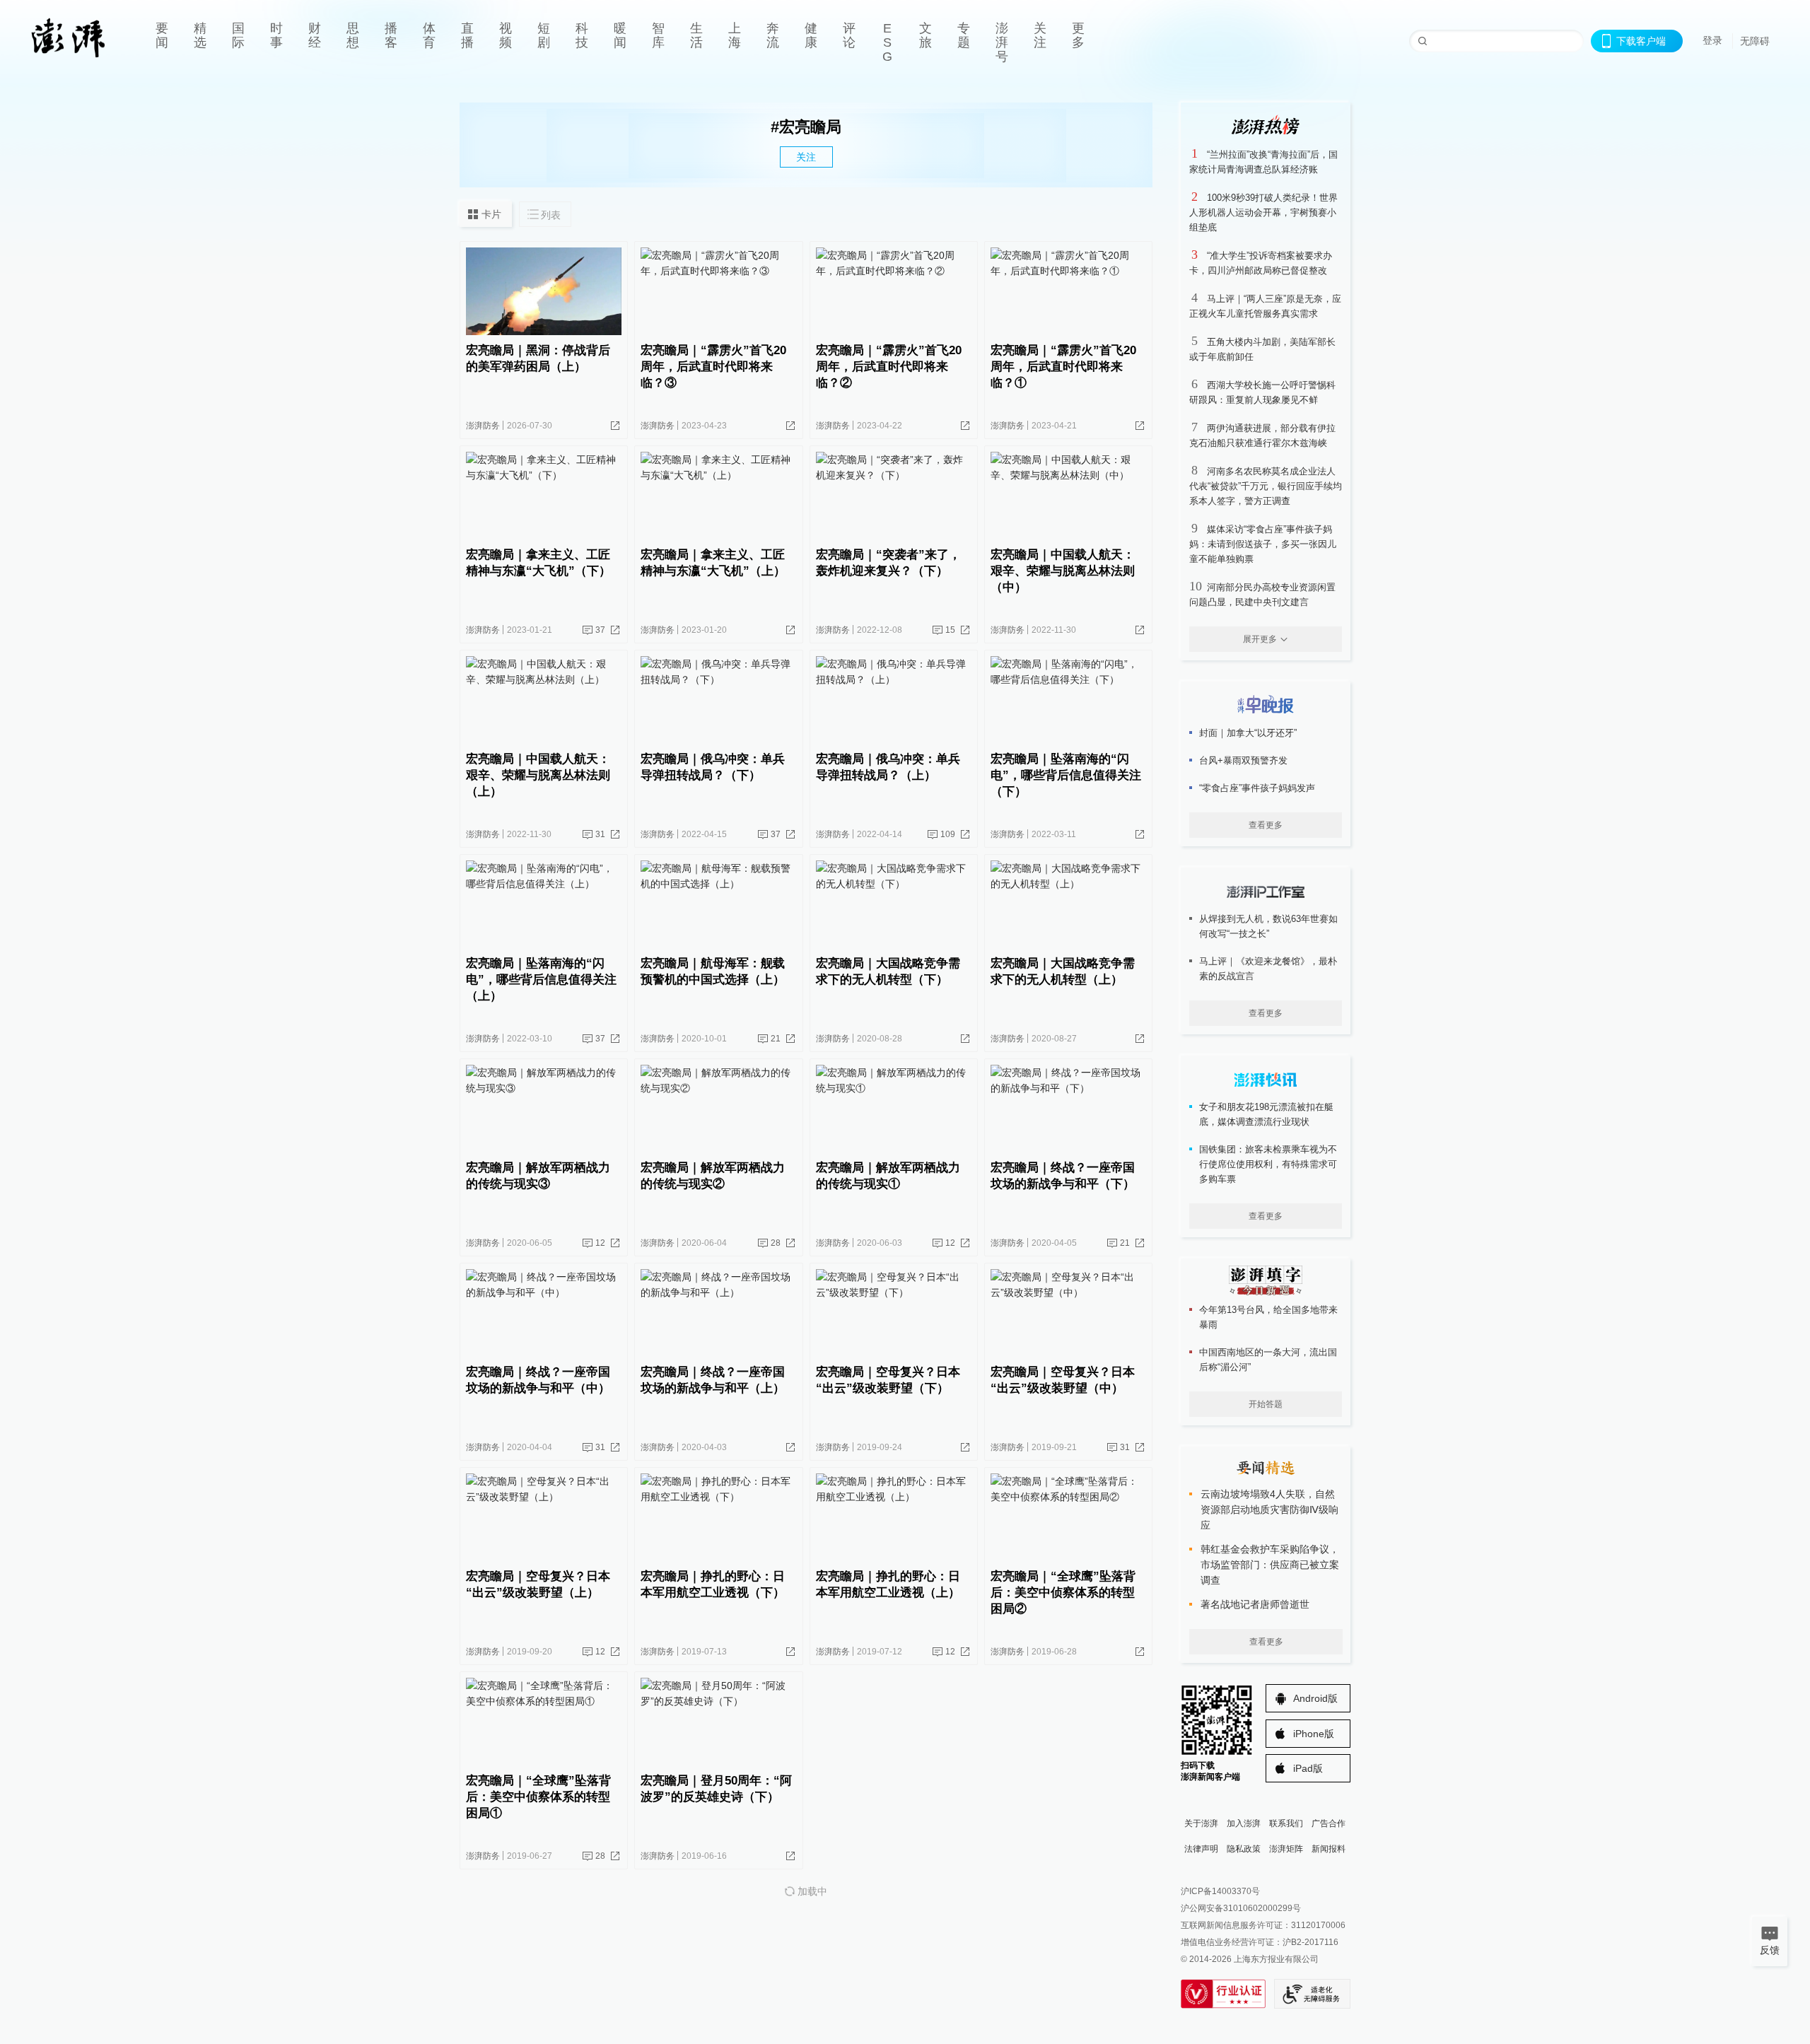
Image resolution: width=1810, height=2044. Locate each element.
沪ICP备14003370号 (1220, 1891)
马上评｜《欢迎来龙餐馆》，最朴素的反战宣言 (1268, 969)
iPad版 (1308, 1768)
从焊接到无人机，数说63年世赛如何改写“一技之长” (1268, 926)
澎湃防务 (483, 426)
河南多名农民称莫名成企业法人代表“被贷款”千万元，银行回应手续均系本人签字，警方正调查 (1266, 486)
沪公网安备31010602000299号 (1241, 1908)
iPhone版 (1314, 1734)
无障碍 (1755, 41)
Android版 (1315, 1698)
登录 (1712, 40)
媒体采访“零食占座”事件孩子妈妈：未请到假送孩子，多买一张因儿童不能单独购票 (1263, 544)
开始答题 (1266, 1404)
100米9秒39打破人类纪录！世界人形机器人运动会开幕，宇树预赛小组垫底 (1263, 212)
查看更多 (1266, 825)
